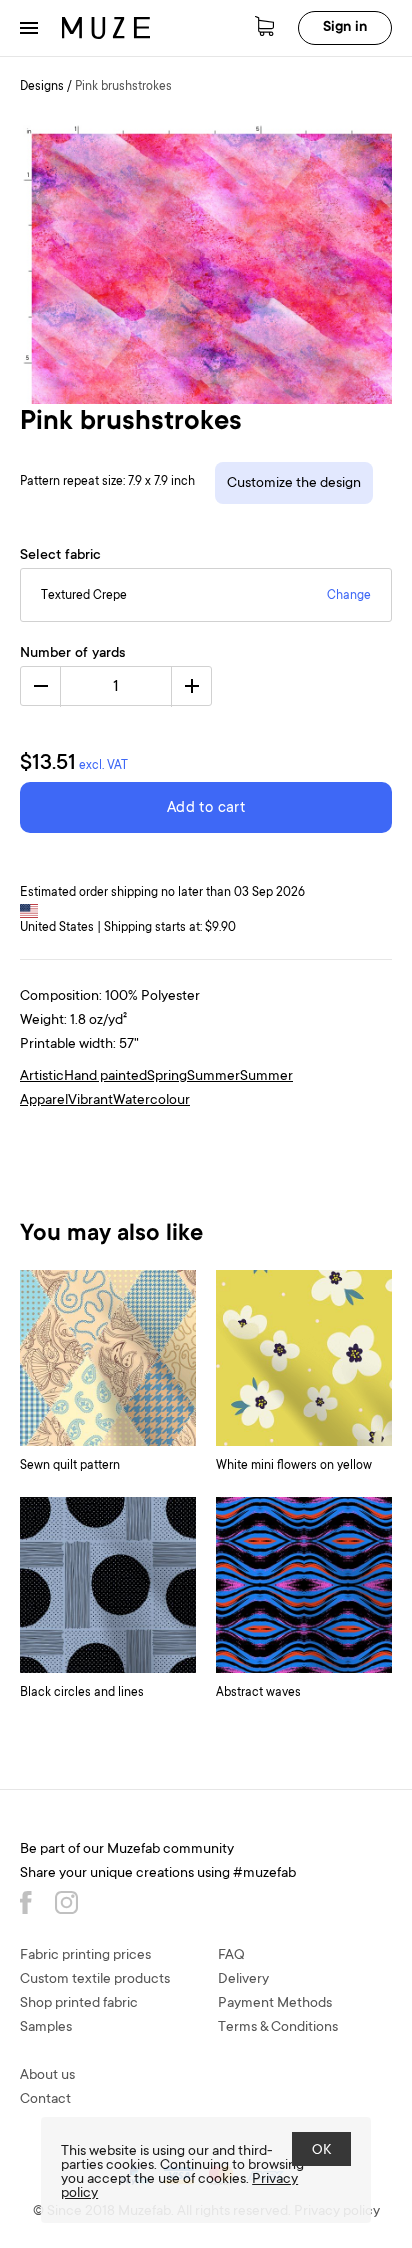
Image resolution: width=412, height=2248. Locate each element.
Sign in (345, 28)
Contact (45, 2100)
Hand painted (105, 1077)
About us (47, 2076)
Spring (167, 1077)
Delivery (243, 1980)
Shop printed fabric (79, 2004)
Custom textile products (95, 1980)
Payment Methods (275, 2004)
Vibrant (90, 1101)
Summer (213, 1077)
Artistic (42, 1077)
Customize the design (294, 484)
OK (321, 2151)
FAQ (231, 1956)
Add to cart (206, 808)
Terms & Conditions (278, 2028)
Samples (46, 2028)
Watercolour (151, 1101)
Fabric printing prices (85, 1956)
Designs (42, 87)
